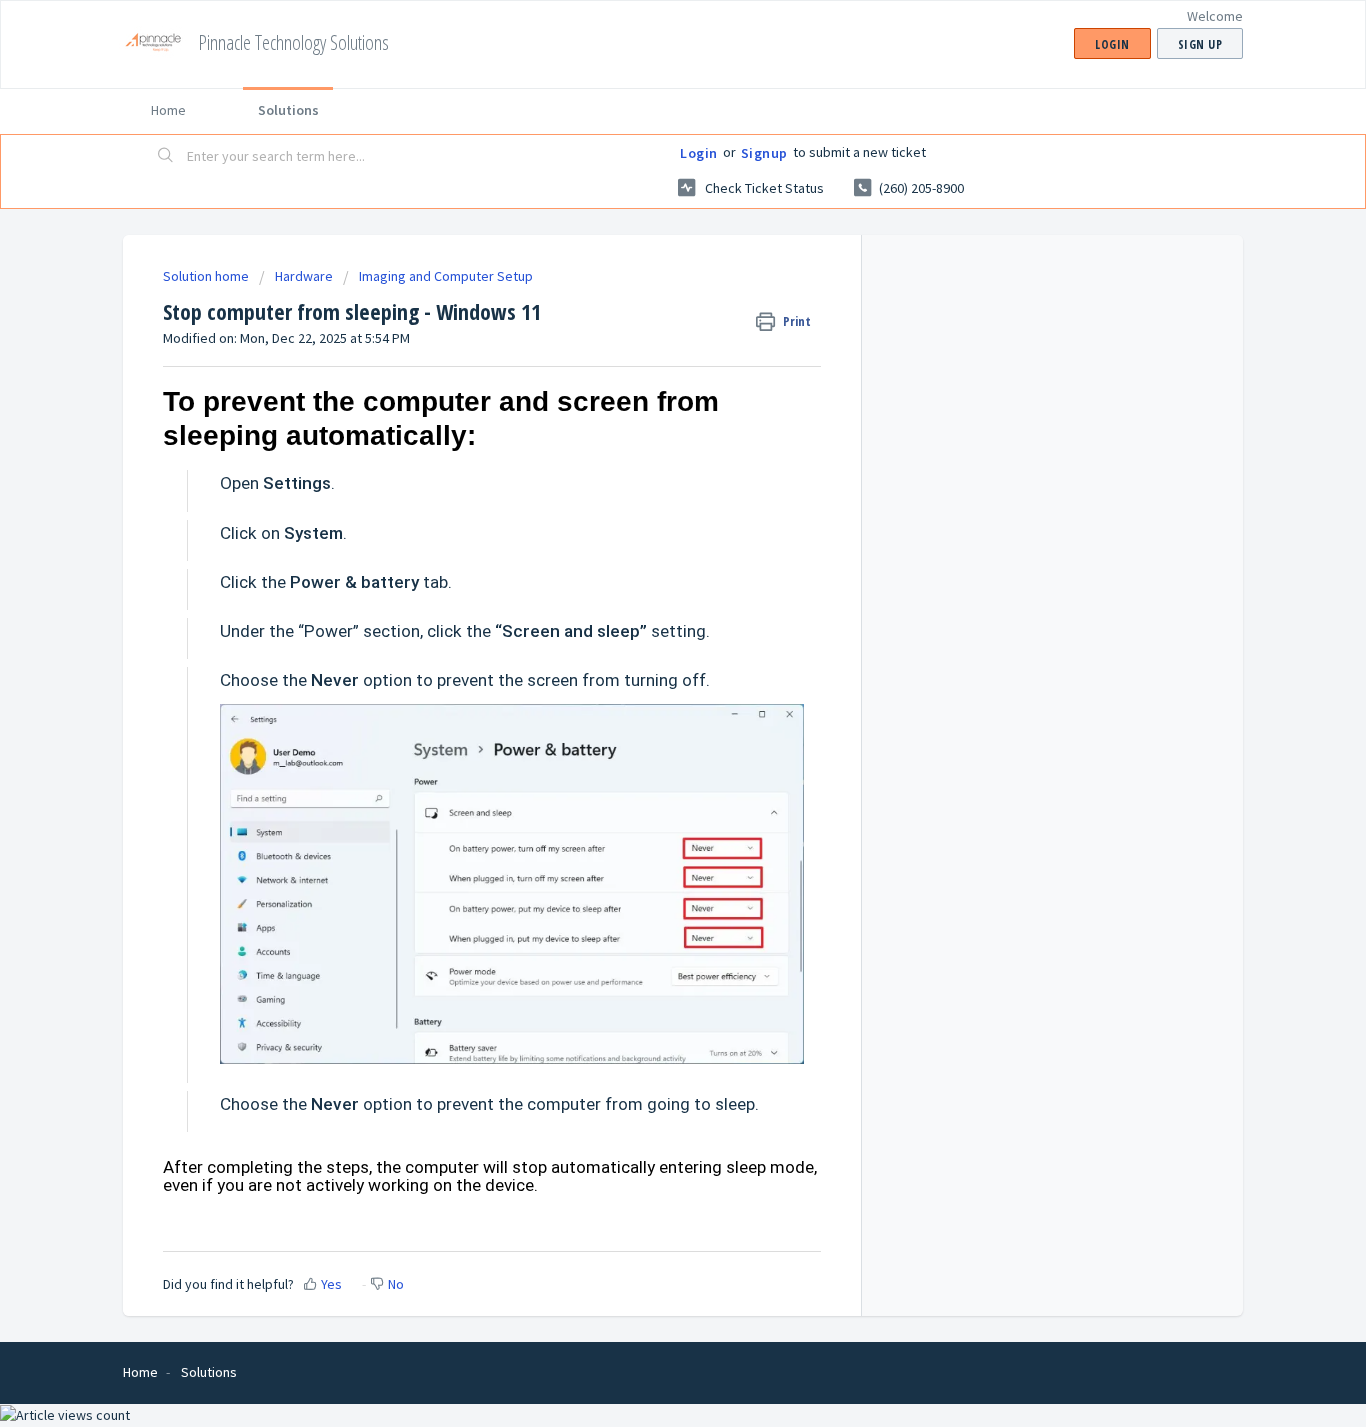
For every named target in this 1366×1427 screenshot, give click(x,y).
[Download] (646, 457)
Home (168, 110)
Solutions (288, 110)
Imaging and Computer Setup (446, 276)
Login (699, 153)
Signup (764, 153)
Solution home (207, 276)
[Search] (166, 157)
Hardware (304, 276)
